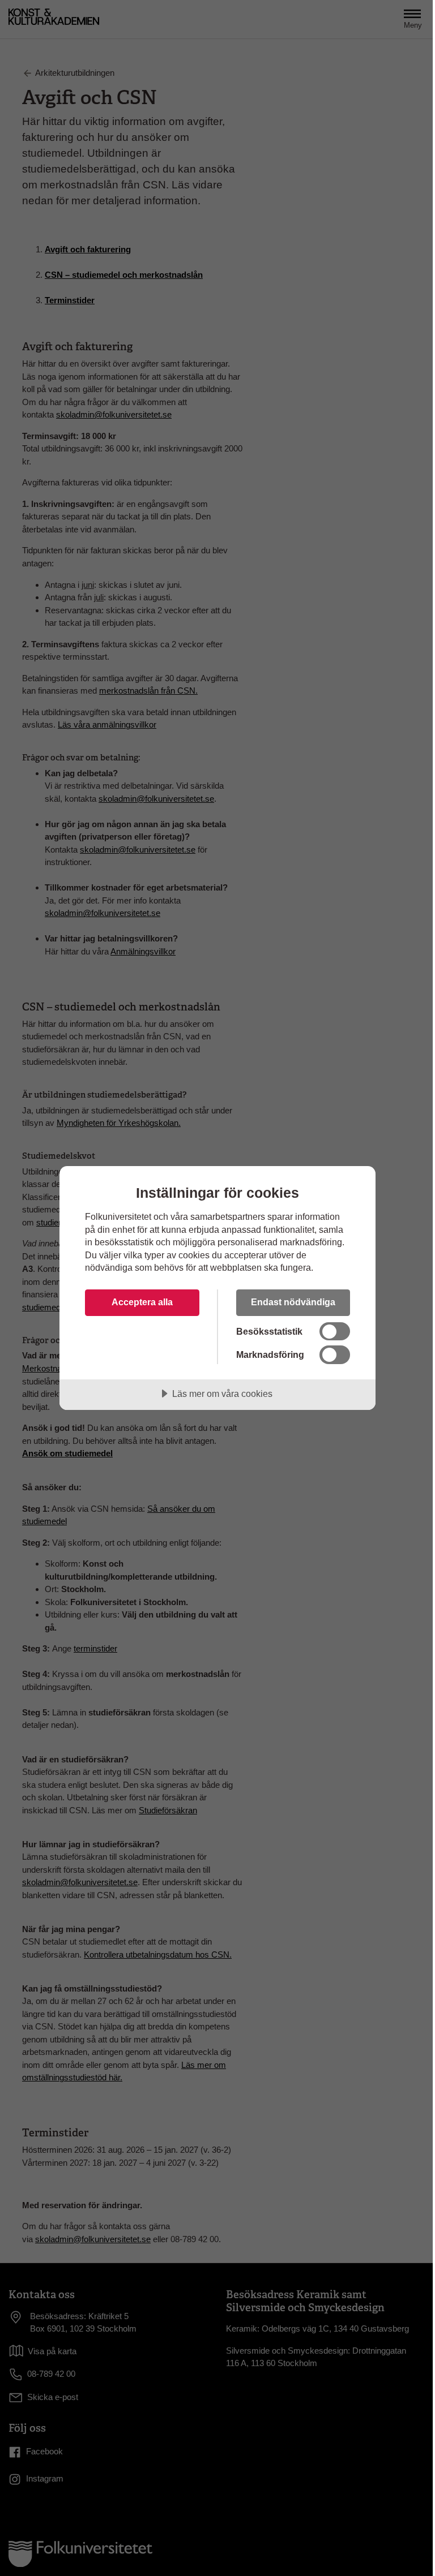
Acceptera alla (142, 1302)
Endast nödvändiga (293, 1302)
